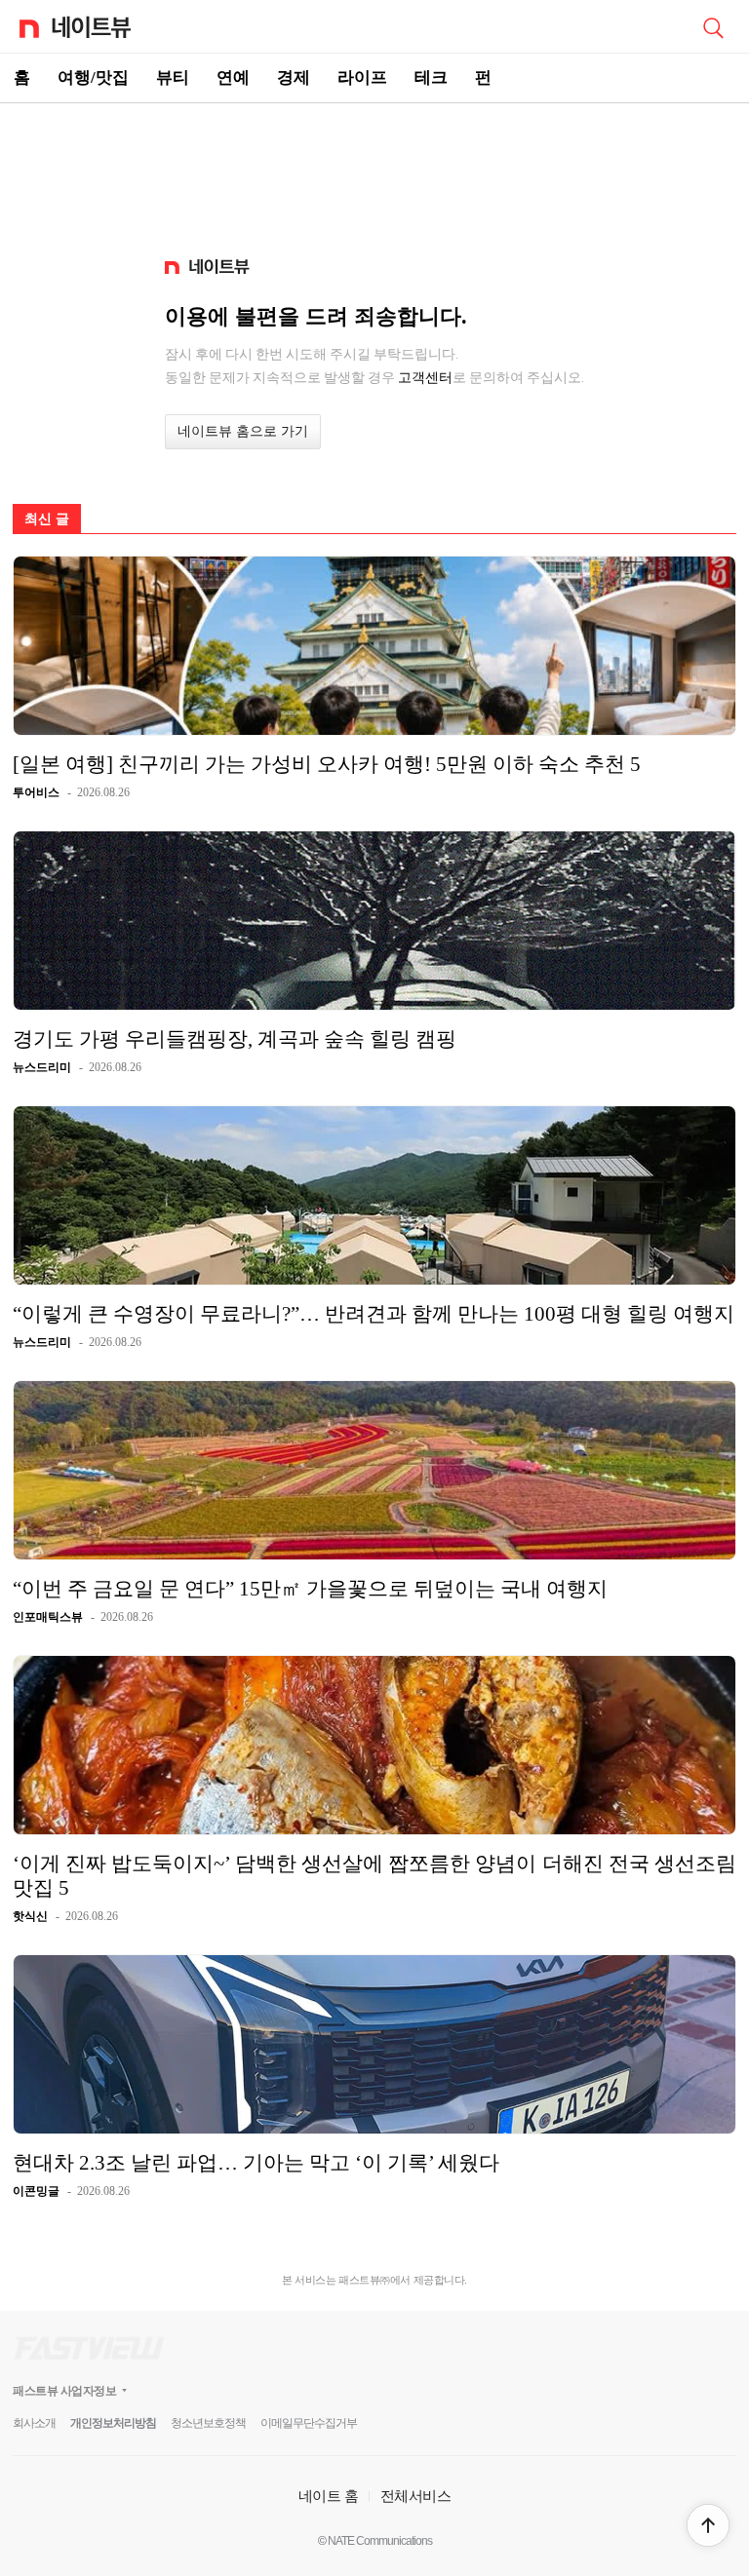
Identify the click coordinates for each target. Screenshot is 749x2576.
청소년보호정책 (208, 2423)
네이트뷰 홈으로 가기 (243, 431)
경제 (294, 77)
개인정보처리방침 (113, 2423)
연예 (233, 77)
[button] (708, 2525)
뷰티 (173, 77)
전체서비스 (416, 2496)
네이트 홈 (329, 2496)
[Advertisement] (374, 172)
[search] (713, 26)
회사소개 (34, 2423)
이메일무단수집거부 (309, 2423)
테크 (431, 77)
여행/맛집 (93, 77)
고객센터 (425, 377)
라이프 (362, 77)
